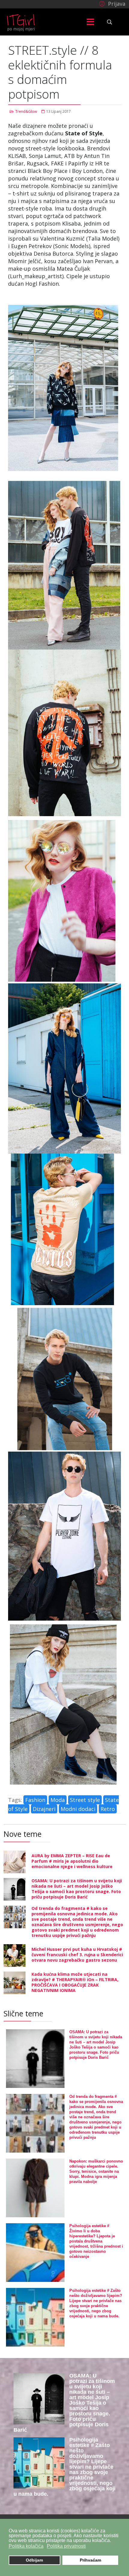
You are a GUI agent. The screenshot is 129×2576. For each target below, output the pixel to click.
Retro (108, 1809)
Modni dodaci (78, 1809)
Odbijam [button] (34, 2560)
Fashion (35, 1800)
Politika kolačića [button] (26, 2546)
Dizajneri (44, 1809)
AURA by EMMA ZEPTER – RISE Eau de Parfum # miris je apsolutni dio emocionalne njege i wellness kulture (72, 1861)
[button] (111, 3)
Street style (85, 1800)
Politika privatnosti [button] (66, 2546)
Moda (58, 1800)
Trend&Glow (26, 111)
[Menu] (90, 22)
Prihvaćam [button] (90, 2560)
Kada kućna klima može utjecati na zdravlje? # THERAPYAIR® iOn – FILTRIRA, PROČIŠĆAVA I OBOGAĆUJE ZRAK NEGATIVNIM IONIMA (75, 1982)
